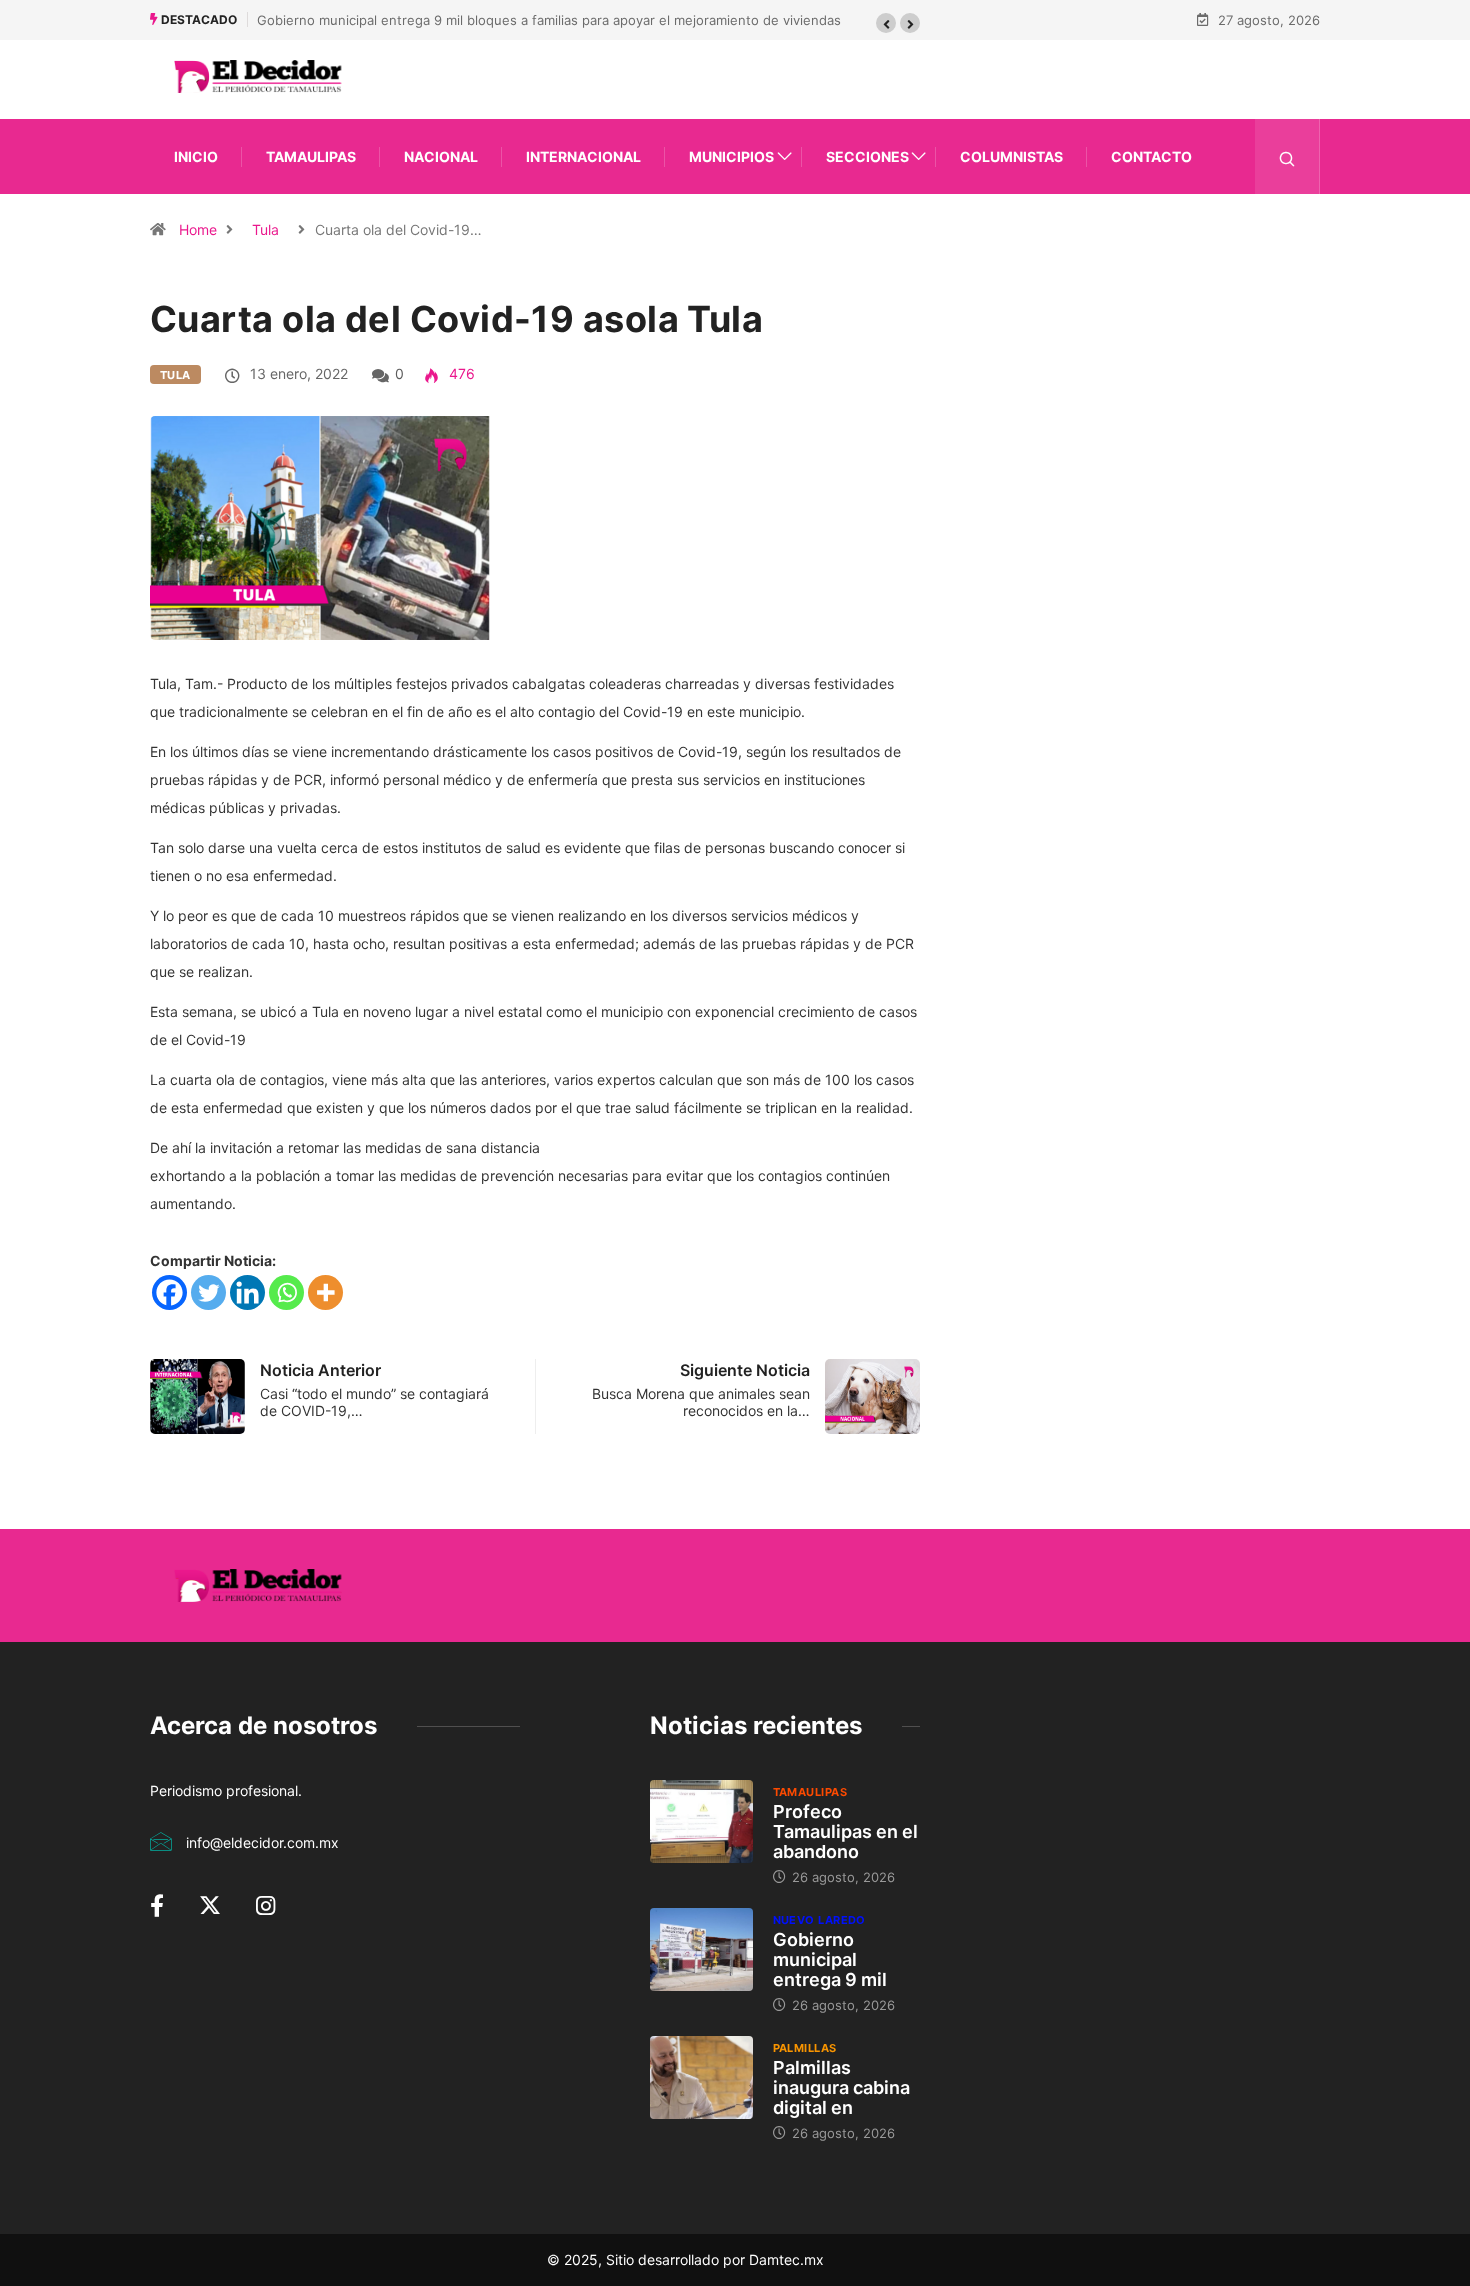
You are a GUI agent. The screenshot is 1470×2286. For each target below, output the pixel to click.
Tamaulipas (311, 156)
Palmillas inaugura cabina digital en (841, 2087)
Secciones (867, 156)
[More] (325, 1292)
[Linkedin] (247, 1292)
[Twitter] (208, 1292)
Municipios (731, 156)
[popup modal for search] (1287, 156)
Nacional (441, 156)
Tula (265, 229)
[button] (886, 23)
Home (198, 229)
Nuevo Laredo (819, 1920)
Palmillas (805, 2048)
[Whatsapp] (286, 1292)
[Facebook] (169, 1292)
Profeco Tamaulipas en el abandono (845, 1831)
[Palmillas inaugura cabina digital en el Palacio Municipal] (701, 2077)
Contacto (1151, 156)
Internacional (583, 156)
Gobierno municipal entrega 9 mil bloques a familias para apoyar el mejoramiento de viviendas (549, 20)
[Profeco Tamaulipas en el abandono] (701, 1821)
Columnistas (1011, 156)
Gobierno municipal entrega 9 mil (830, 1959)
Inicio (196, 156)
